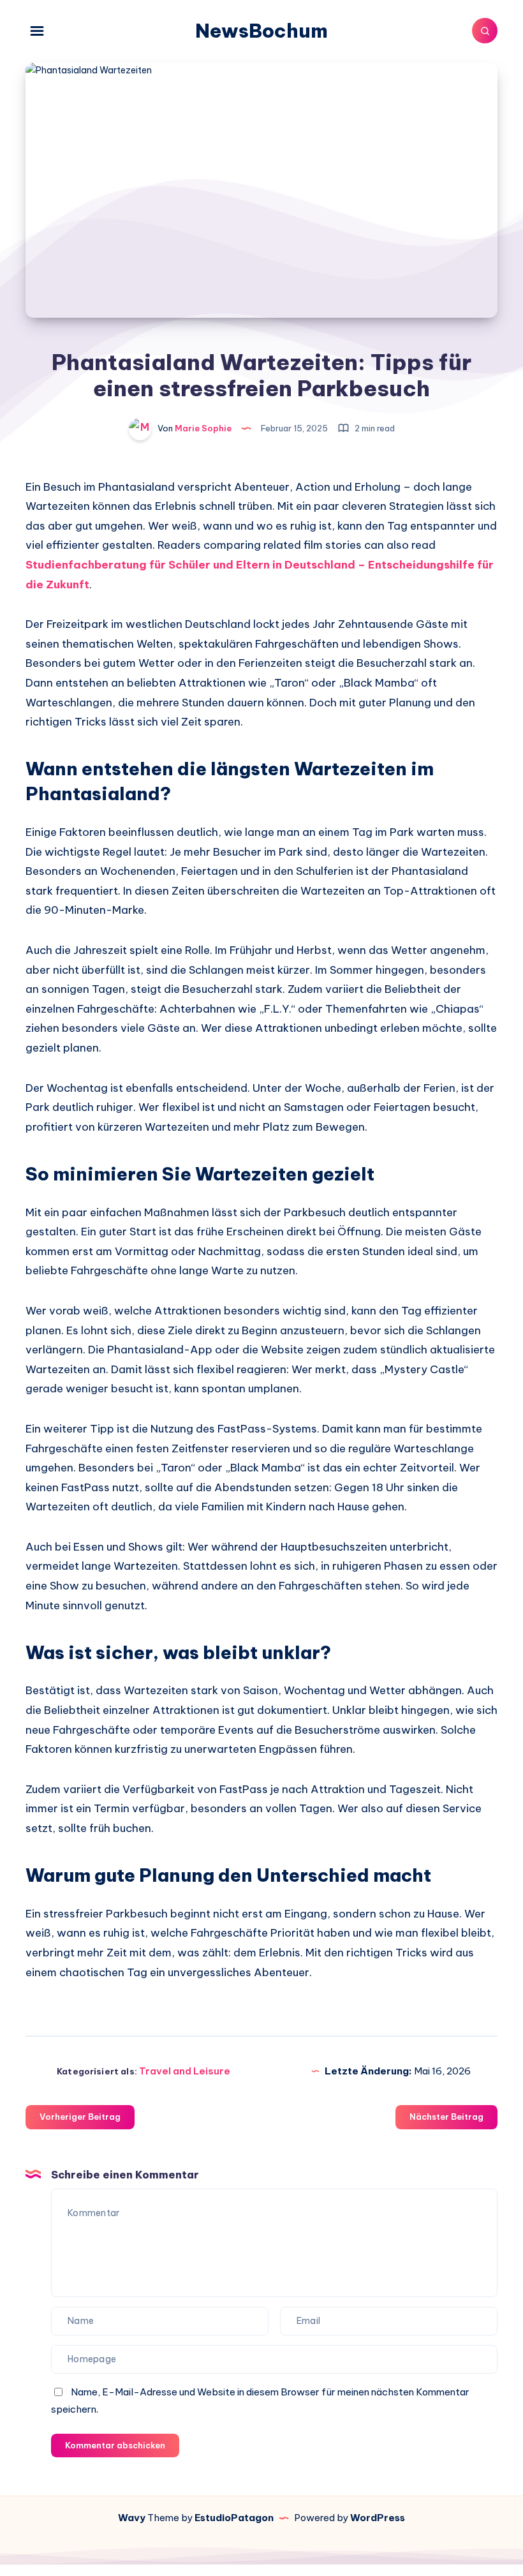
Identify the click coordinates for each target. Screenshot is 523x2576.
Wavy (132, 2518)
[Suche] (485, 31)
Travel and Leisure (185, 2071)
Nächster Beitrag (446, 2117)
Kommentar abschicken (115, 2445)
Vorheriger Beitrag (80, 2117)
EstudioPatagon (234, 2518)
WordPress (378, 2518)
